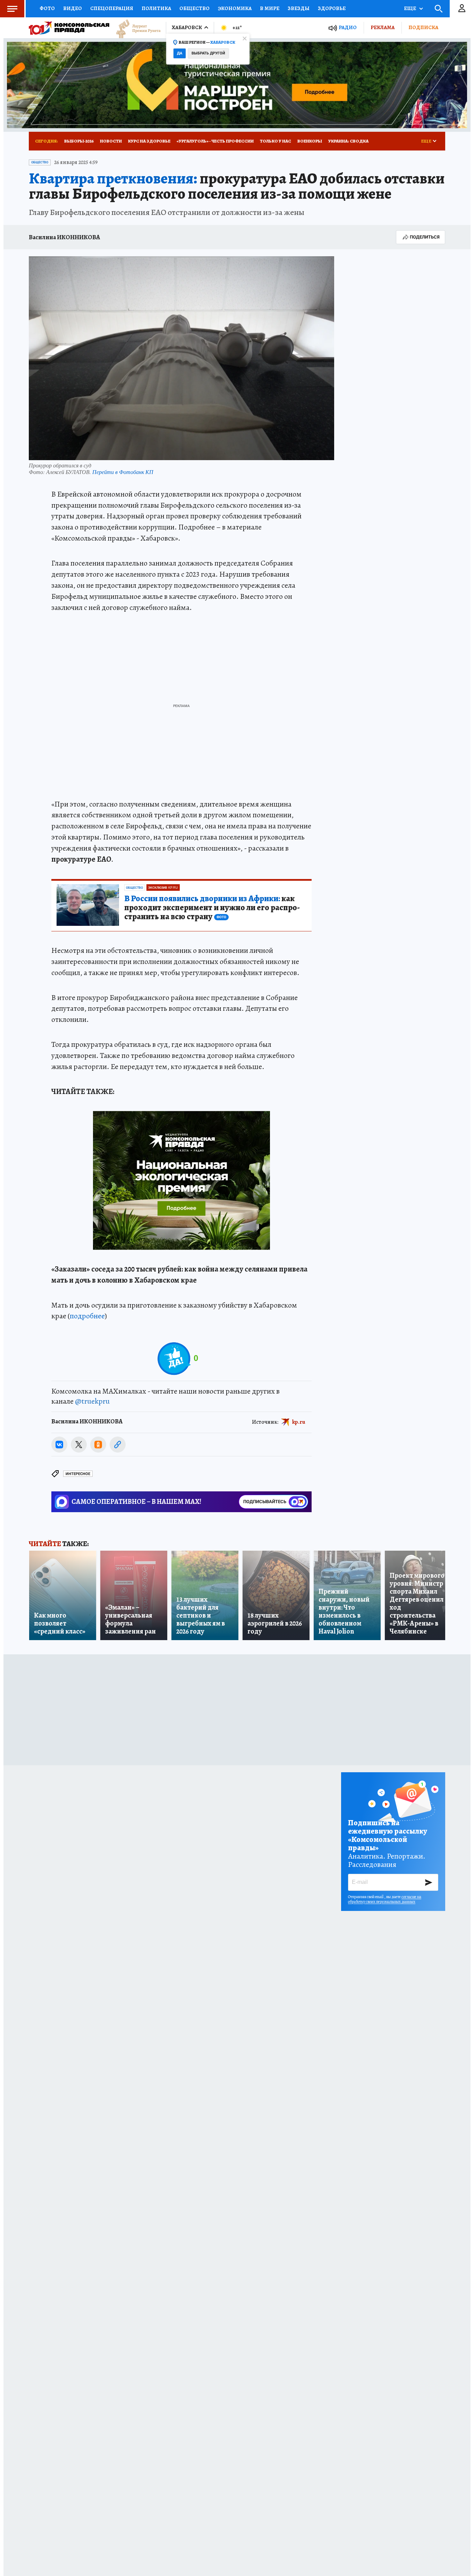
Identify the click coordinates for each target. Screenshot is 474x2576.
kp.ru (299, 1422)
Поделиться (425, 237)
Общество (194, 8)
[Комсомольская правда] (69, 28)
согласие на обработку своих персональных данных (385, 1899)
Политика (156, 8)
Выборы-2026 (79, 141)
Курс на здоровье (149, 141)
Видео (73, 8)
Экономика (235, 8)
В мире (270, 8)
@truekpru (92, 1401)
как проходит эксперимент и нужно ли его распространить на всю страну (212, 908)
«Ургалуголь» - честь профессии (215, 141)
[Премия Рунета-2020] (135, 28)
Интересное (78, 1474)
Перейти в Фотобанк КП (123, 472)
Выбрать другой (208, 53)
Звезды (299, 8)
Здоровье (332, 8)
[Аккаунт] (462, 9)
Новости (111, 141)
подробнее (87, 1316)
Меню (12, 9)
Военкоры (310, 141)
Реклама (383, 27)
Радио (348, 28)
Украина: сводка (348, 141)
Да (180, 53)
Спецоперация (112, 8)
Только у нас (276, 141)
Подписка (423, 27)
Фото (47, 8)
